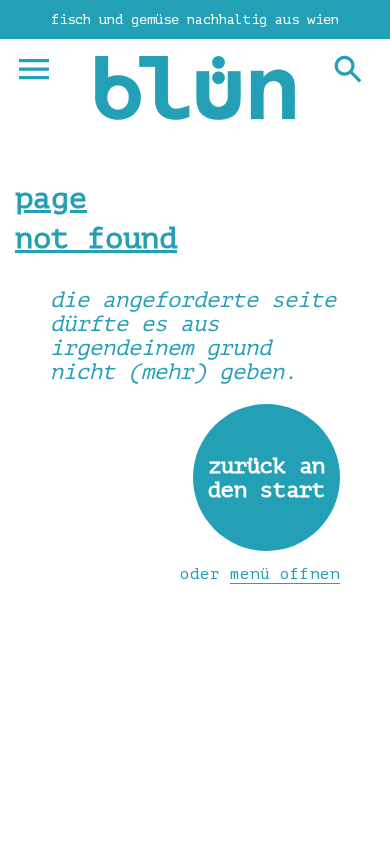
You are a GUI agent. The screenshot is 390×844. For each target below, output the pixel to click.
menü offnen (285, 574)
